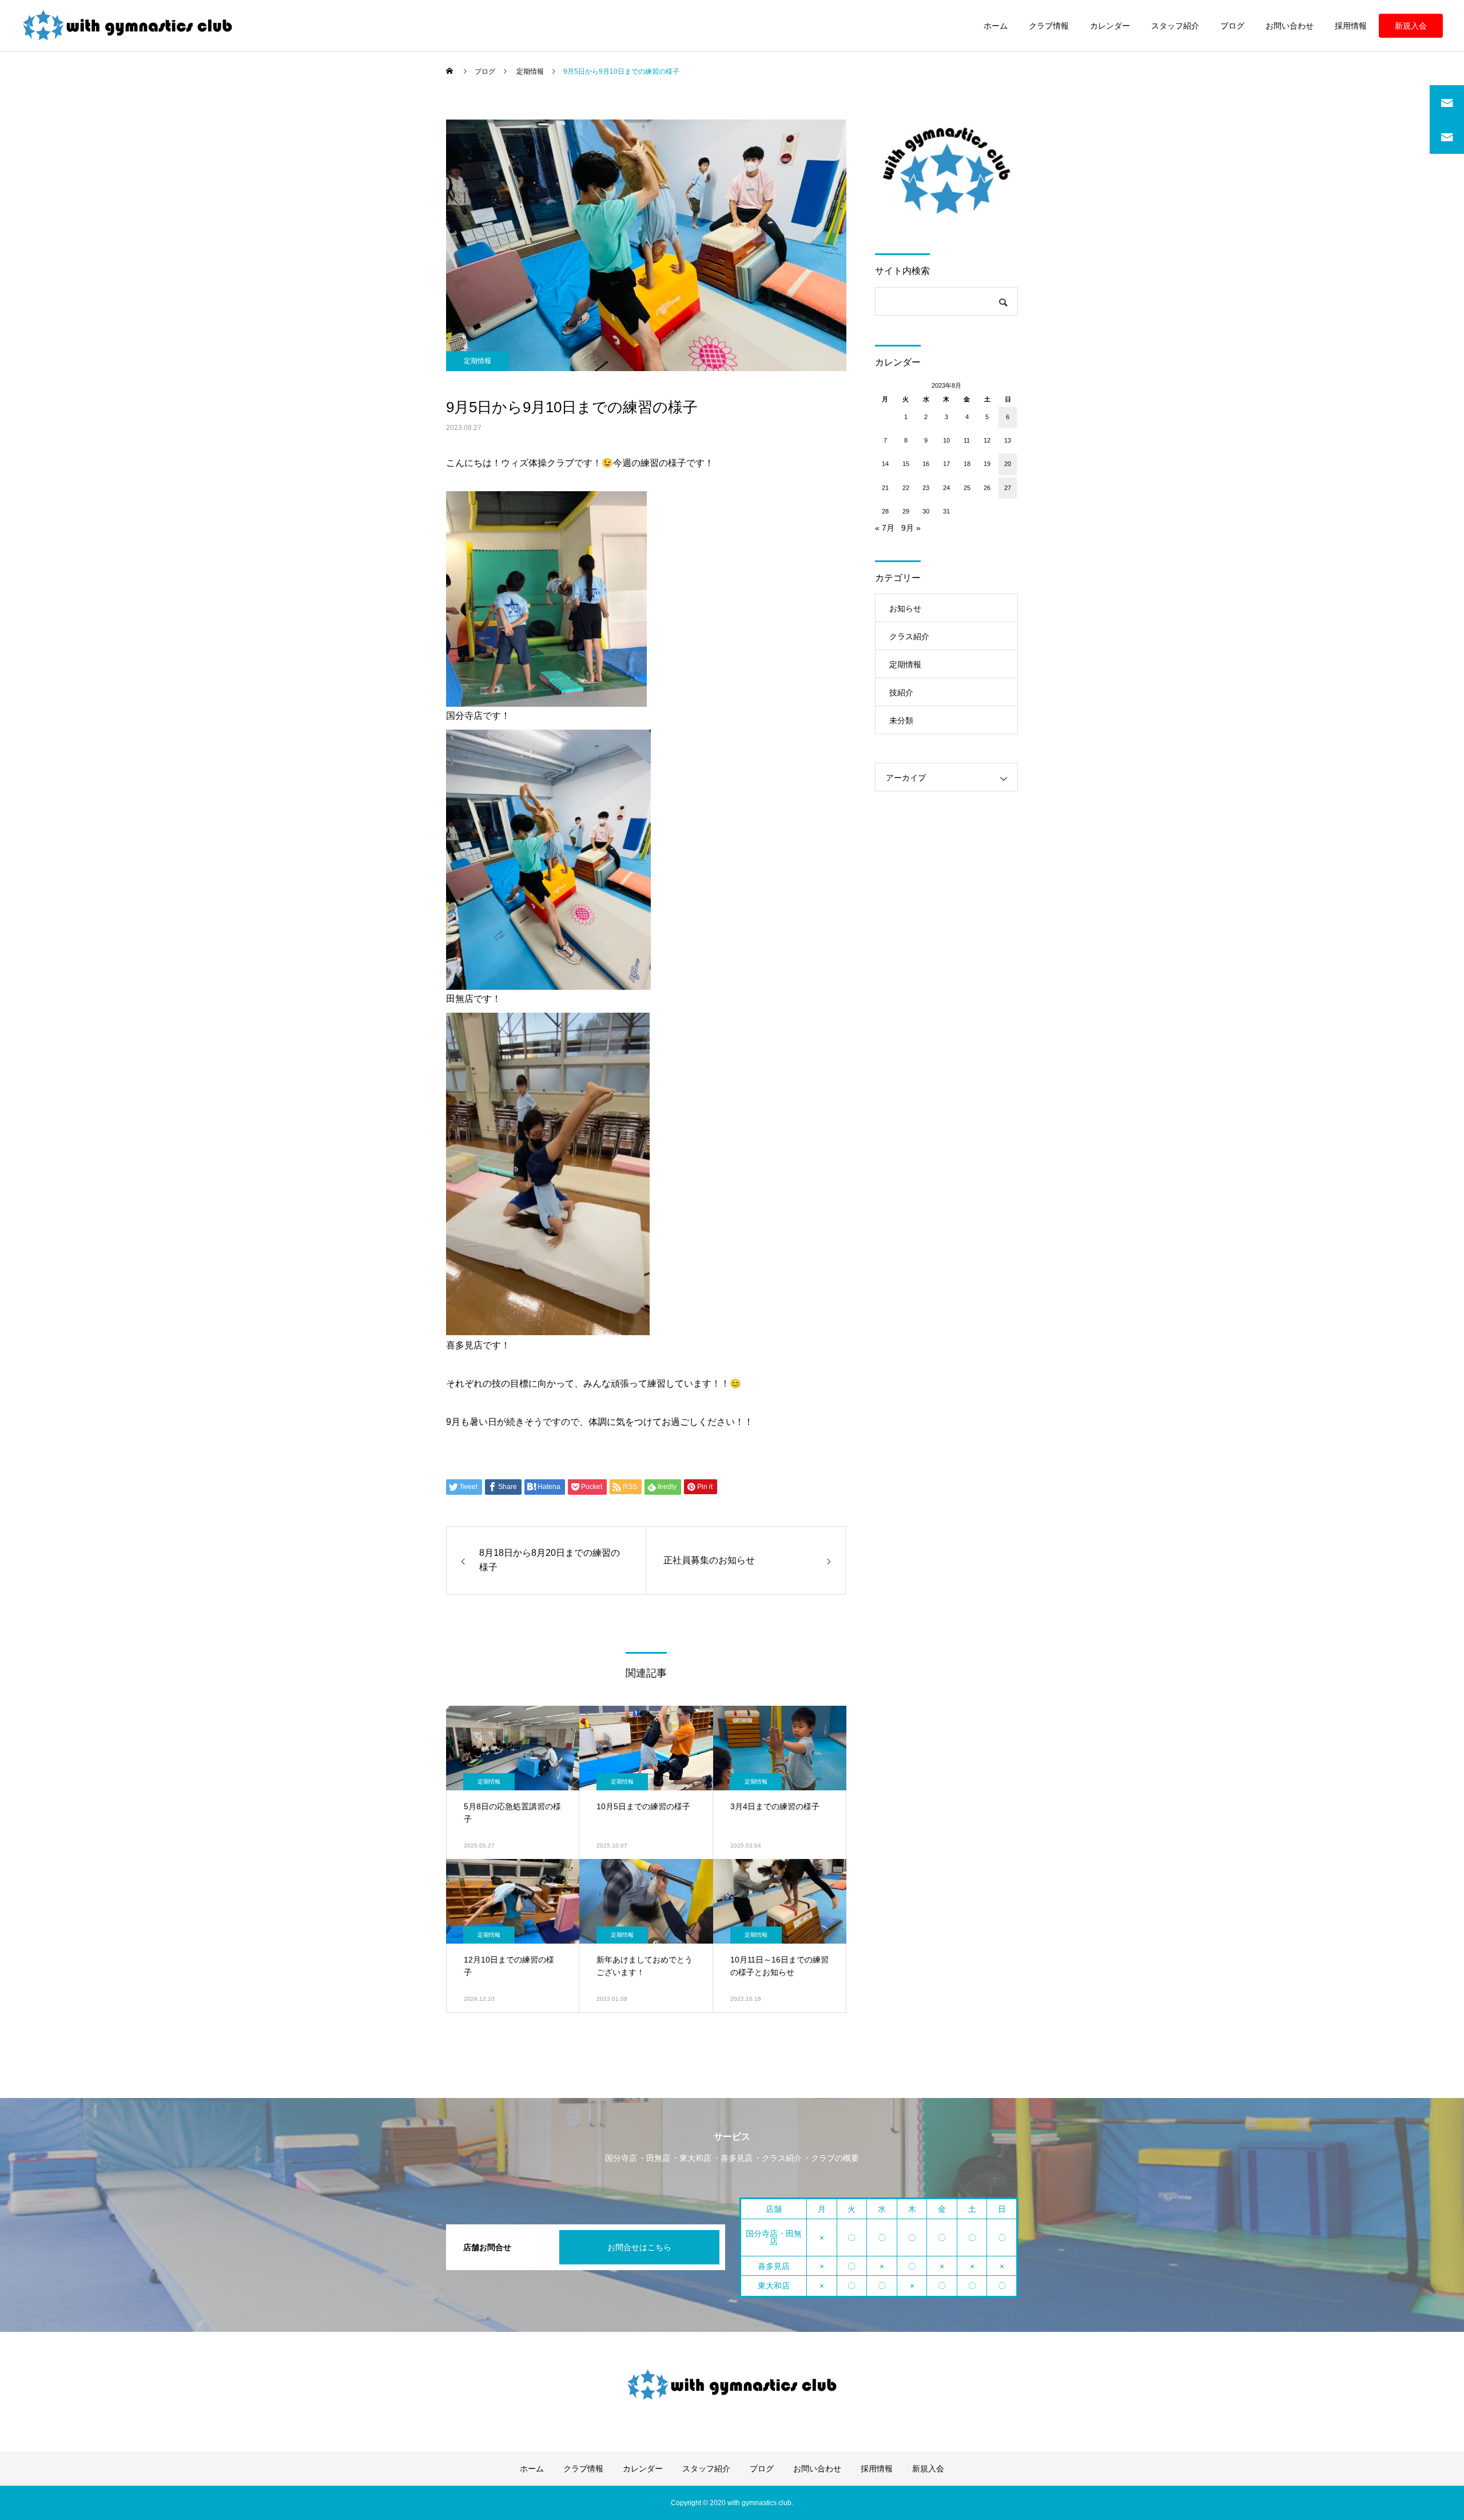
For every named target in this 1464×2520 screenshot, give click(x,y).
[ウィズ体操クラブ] (128, 26)
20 (1008, 464)
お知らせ (905, 608)
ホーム (996, 26)
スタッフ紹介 (1175, 26)
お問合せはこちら (639, 2247)
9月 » (911, 528)
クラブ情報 (1049, 26)
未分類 (901, 720)
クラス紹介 (909, 636)
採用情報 (1351, 26)
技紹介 (901, 692)
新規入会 (1411, 26)
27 (1008, 488)
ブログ (1232, 26)
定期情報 (478, 361)
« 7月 (885, 528)
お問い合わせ (1290, 26)
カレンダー (1110, 26)
